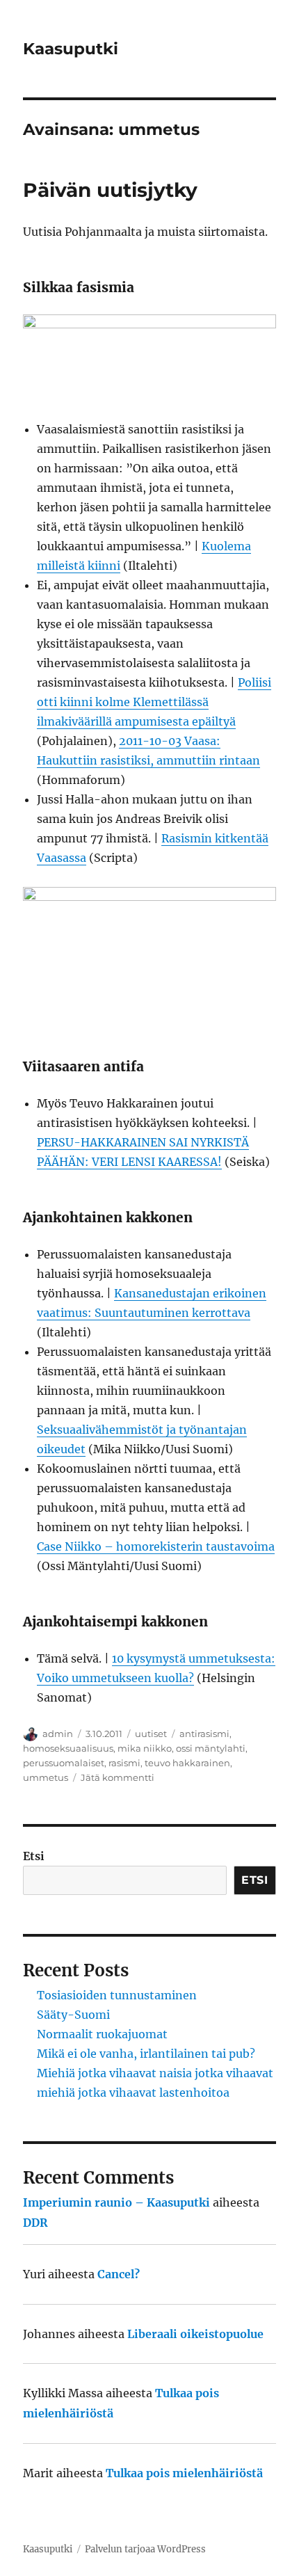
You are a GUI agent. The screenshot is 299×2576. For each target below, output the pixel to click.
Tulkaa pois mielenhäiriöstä (184, 2473)
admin (58, 1734)
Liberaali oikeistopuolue (195, 2334)
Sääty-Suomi (73, 2015)
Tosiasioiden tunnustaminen (117, 1995)
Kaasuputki (71, 49)
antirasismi (204, 1734)
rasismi (124, 1763)
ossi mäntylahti (211, 1748)
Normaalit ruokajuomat (102, 2034)
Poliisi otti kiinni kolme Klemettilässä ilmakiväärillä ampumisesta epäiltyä (154, 702)
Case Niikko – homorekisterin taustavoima (156, 1546)
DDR (35, 2223)
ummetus (46, 1777)
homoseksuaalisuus (68, 1748)
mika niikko (145, 1748)
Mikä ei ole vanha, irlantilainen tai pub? (146, 2054)
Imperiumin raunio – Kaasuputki (116, 2202)
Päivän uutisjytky (110, 190)
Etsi (34, 1856)
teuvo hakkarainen (187, 1763)
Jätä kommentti (118, 1777)
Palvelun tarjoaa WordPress (145, 2549)
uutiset (151, 1734)
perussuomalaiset (64, 1763)
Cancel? (119, 2274)
